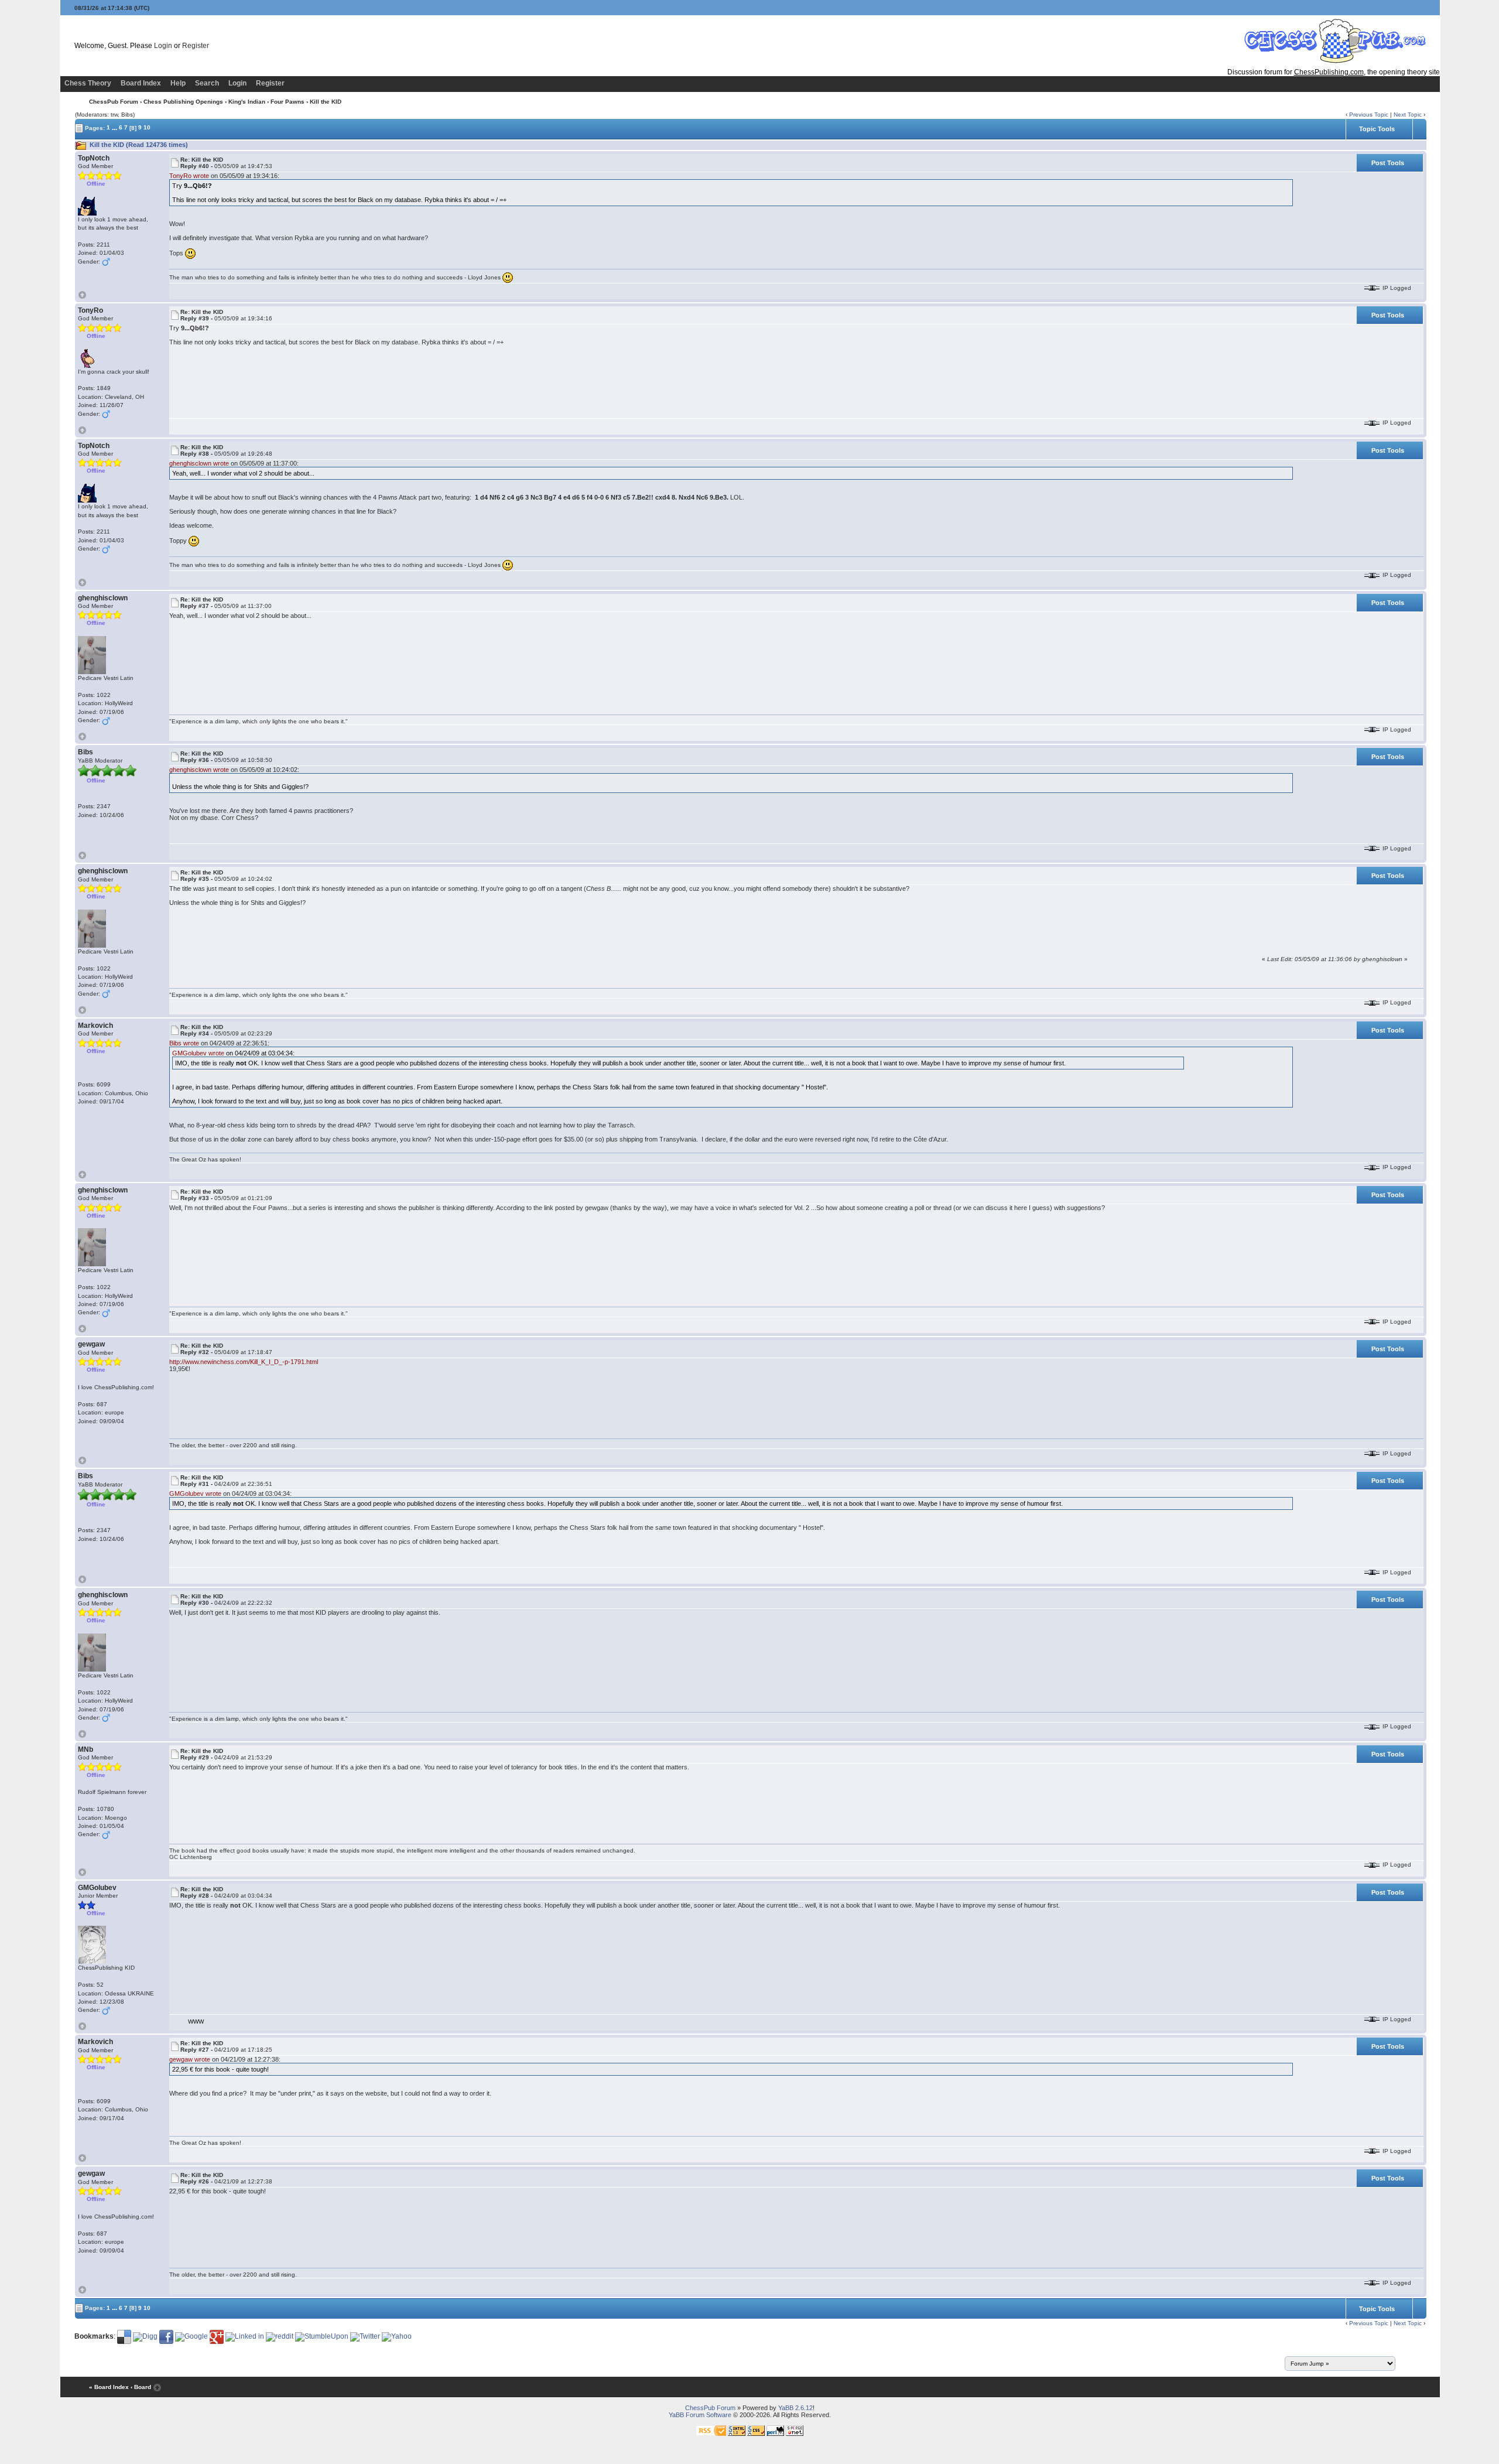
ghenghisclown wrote (199, 463)
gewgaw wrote (190, 2059)
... (114, 127)
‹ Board (141, 2388)
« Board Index (109, 2388)
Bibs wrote (184, 1043)
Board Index (141, 83)
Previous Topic (1369, 115)
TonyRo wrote (189, 176)
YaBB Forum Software (700, 2415)
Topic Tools (1377, 129)
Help (178, 83)
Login (163, 46)
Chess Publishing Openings (183, 102)
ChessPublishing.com (1329, 72)
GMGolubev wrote (198, 1053)
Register (196, 46)
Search (207, 83)
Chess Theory (88, 83)
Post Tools (1388, 163)
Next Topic (1408, 115)
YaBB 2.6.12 (795, 2408)
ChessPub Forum (114, 102)
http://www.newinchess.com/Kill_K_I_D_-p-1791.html (244, 1362)
